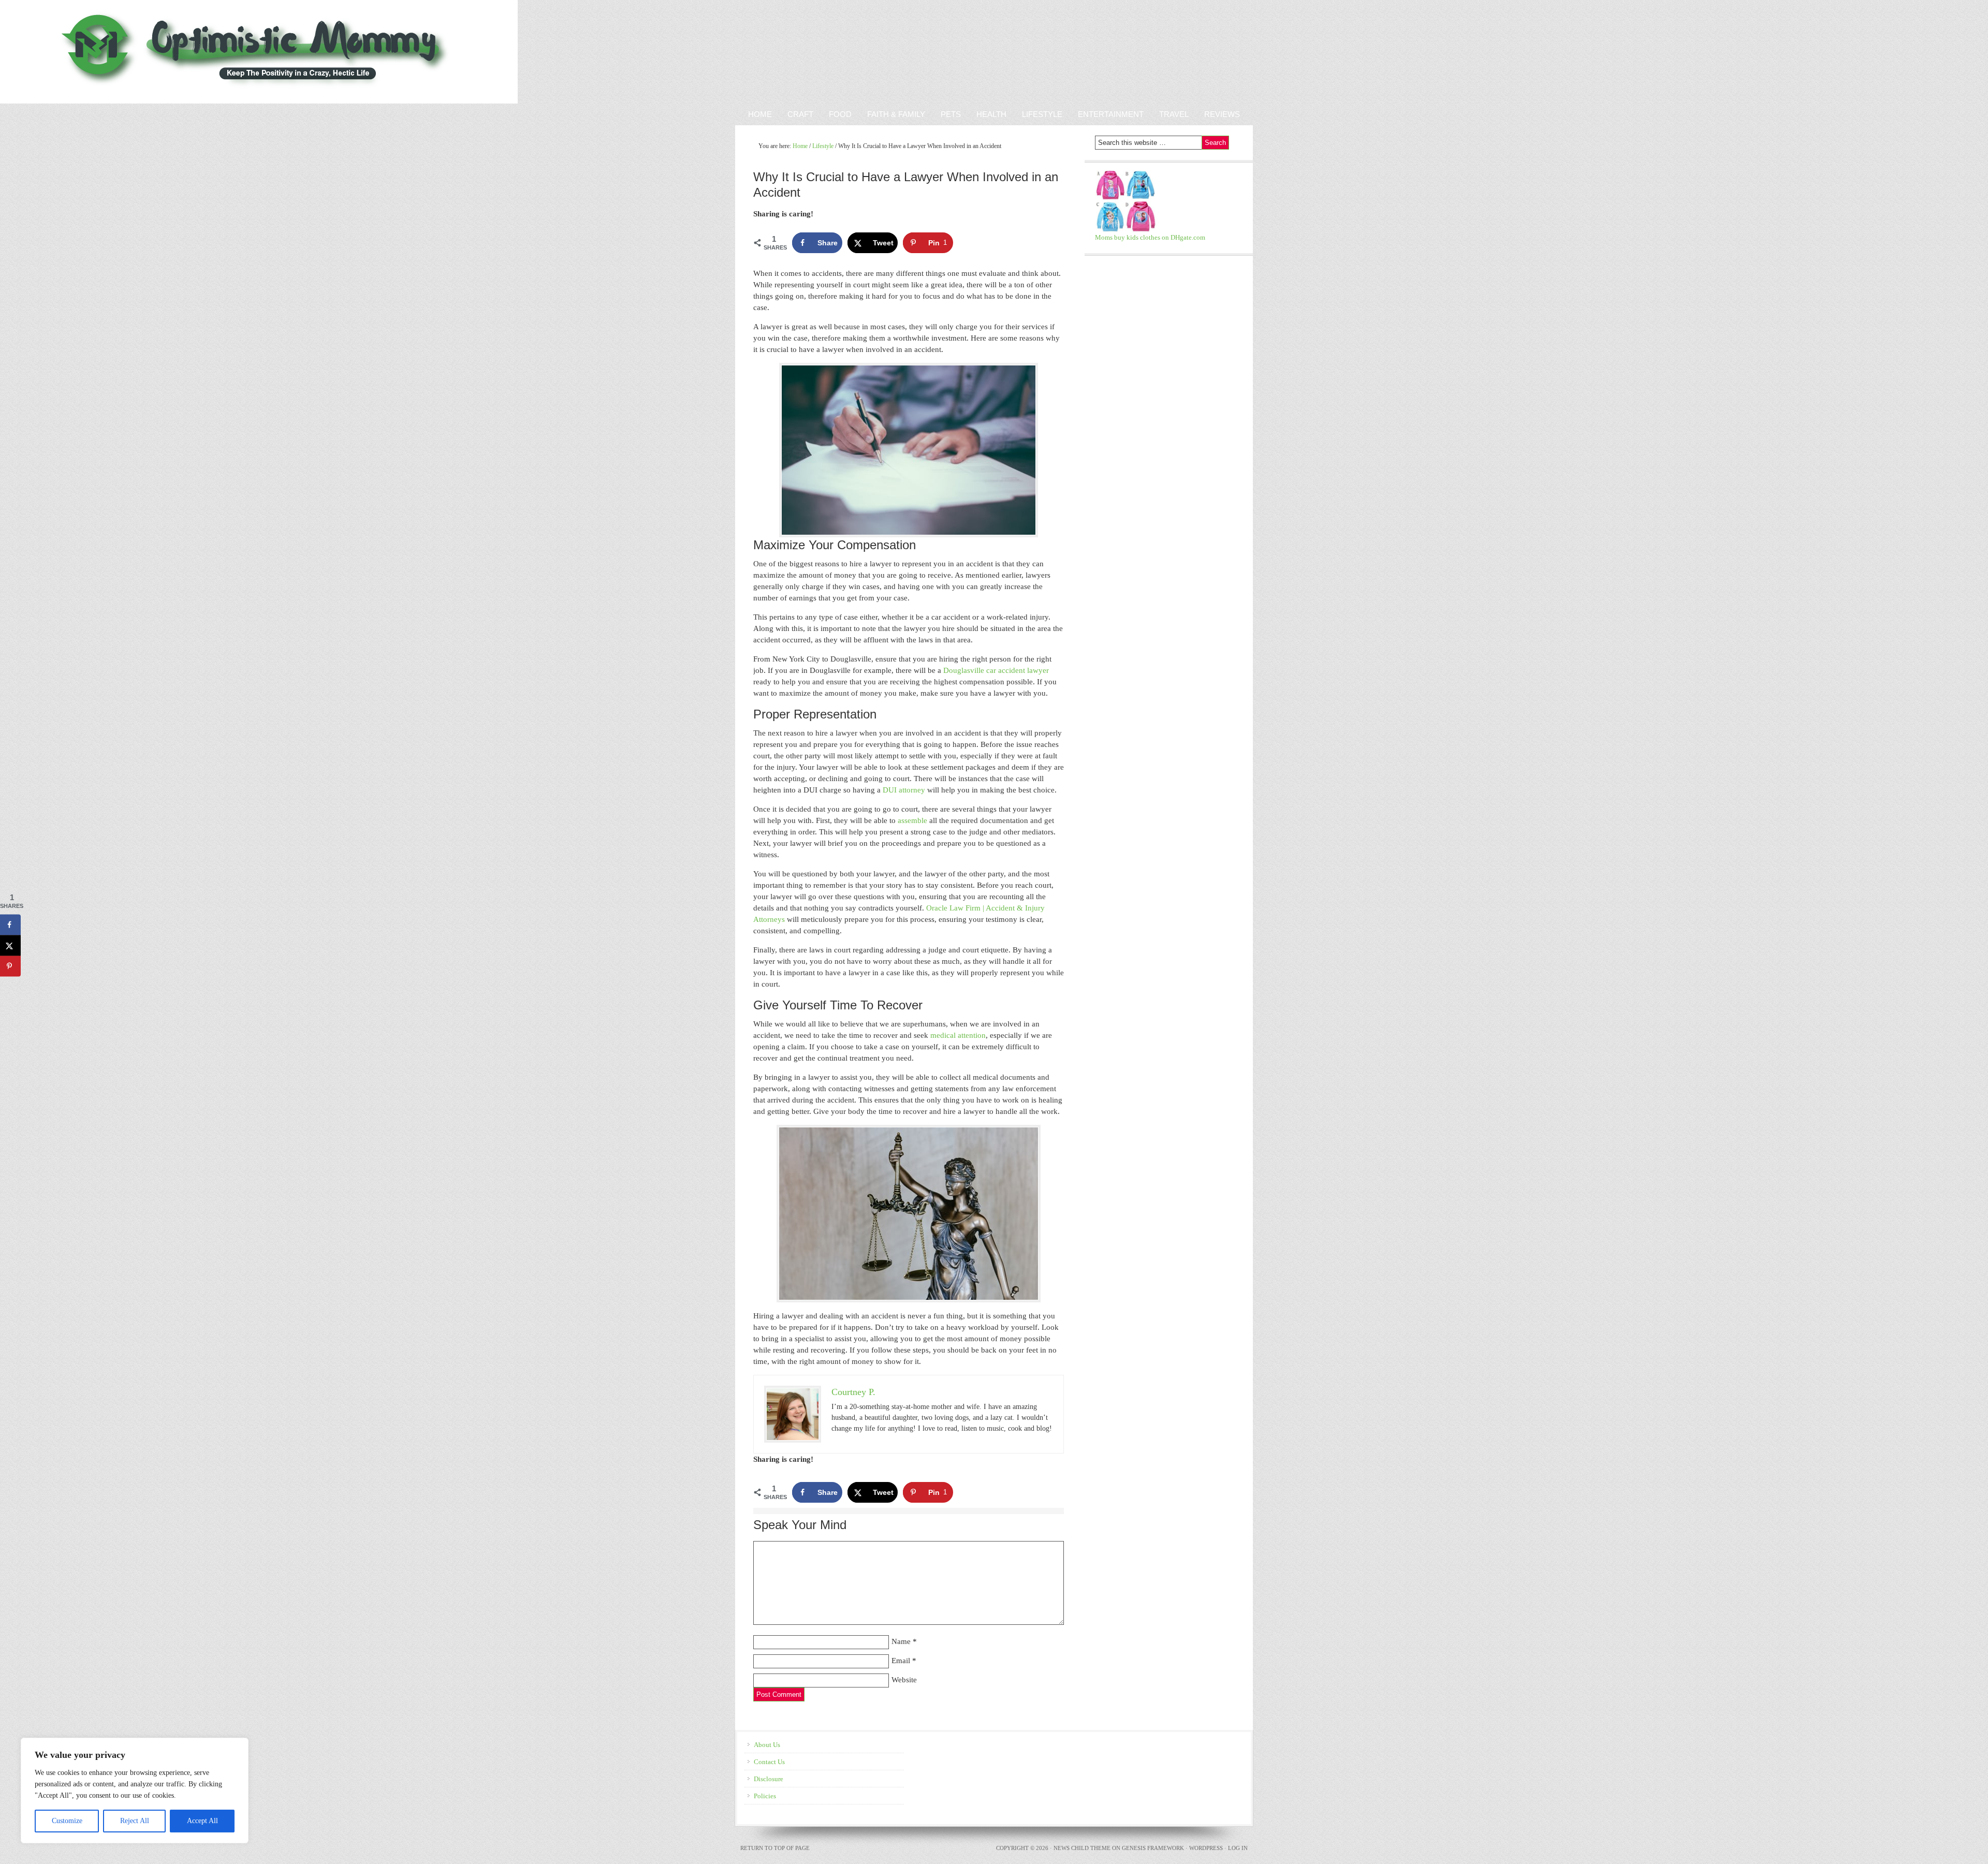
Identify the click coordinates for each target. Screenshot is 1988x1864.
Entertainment (1107, 114)
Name (901, 1641)
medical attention (958, 1035)
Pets (951, 114)
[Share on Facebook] (10, 925)
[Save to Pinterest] (10, 966)
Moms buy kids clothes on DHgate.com (1150, 237)
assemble (912, 820)
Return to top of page (775, 1848)
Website (904, 1680)
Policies (765, 1796)
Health (991, 114)
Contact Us (769, 1762)
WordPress (1206, 1848)
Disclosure (769, 1779)
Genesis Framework (1153, 1848)
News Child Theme (1082, 1848)
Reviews (1218, 114)
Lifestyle (1042, 114)
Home (760, 114)
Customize (67, 1821)
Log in (1238, 1848)
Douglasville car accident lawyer (996, 670)
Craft (800, 114)
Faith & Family (892, 114)
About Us (767, 1745)
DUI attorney (904, 790)
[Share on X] (10, 946)
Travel (1174, 114)
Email (901, 1661)
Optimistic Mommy (120, 52)
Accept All (202, 1821)
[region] (135, 1790)
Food (840, 114)
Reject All (135, 1821)
